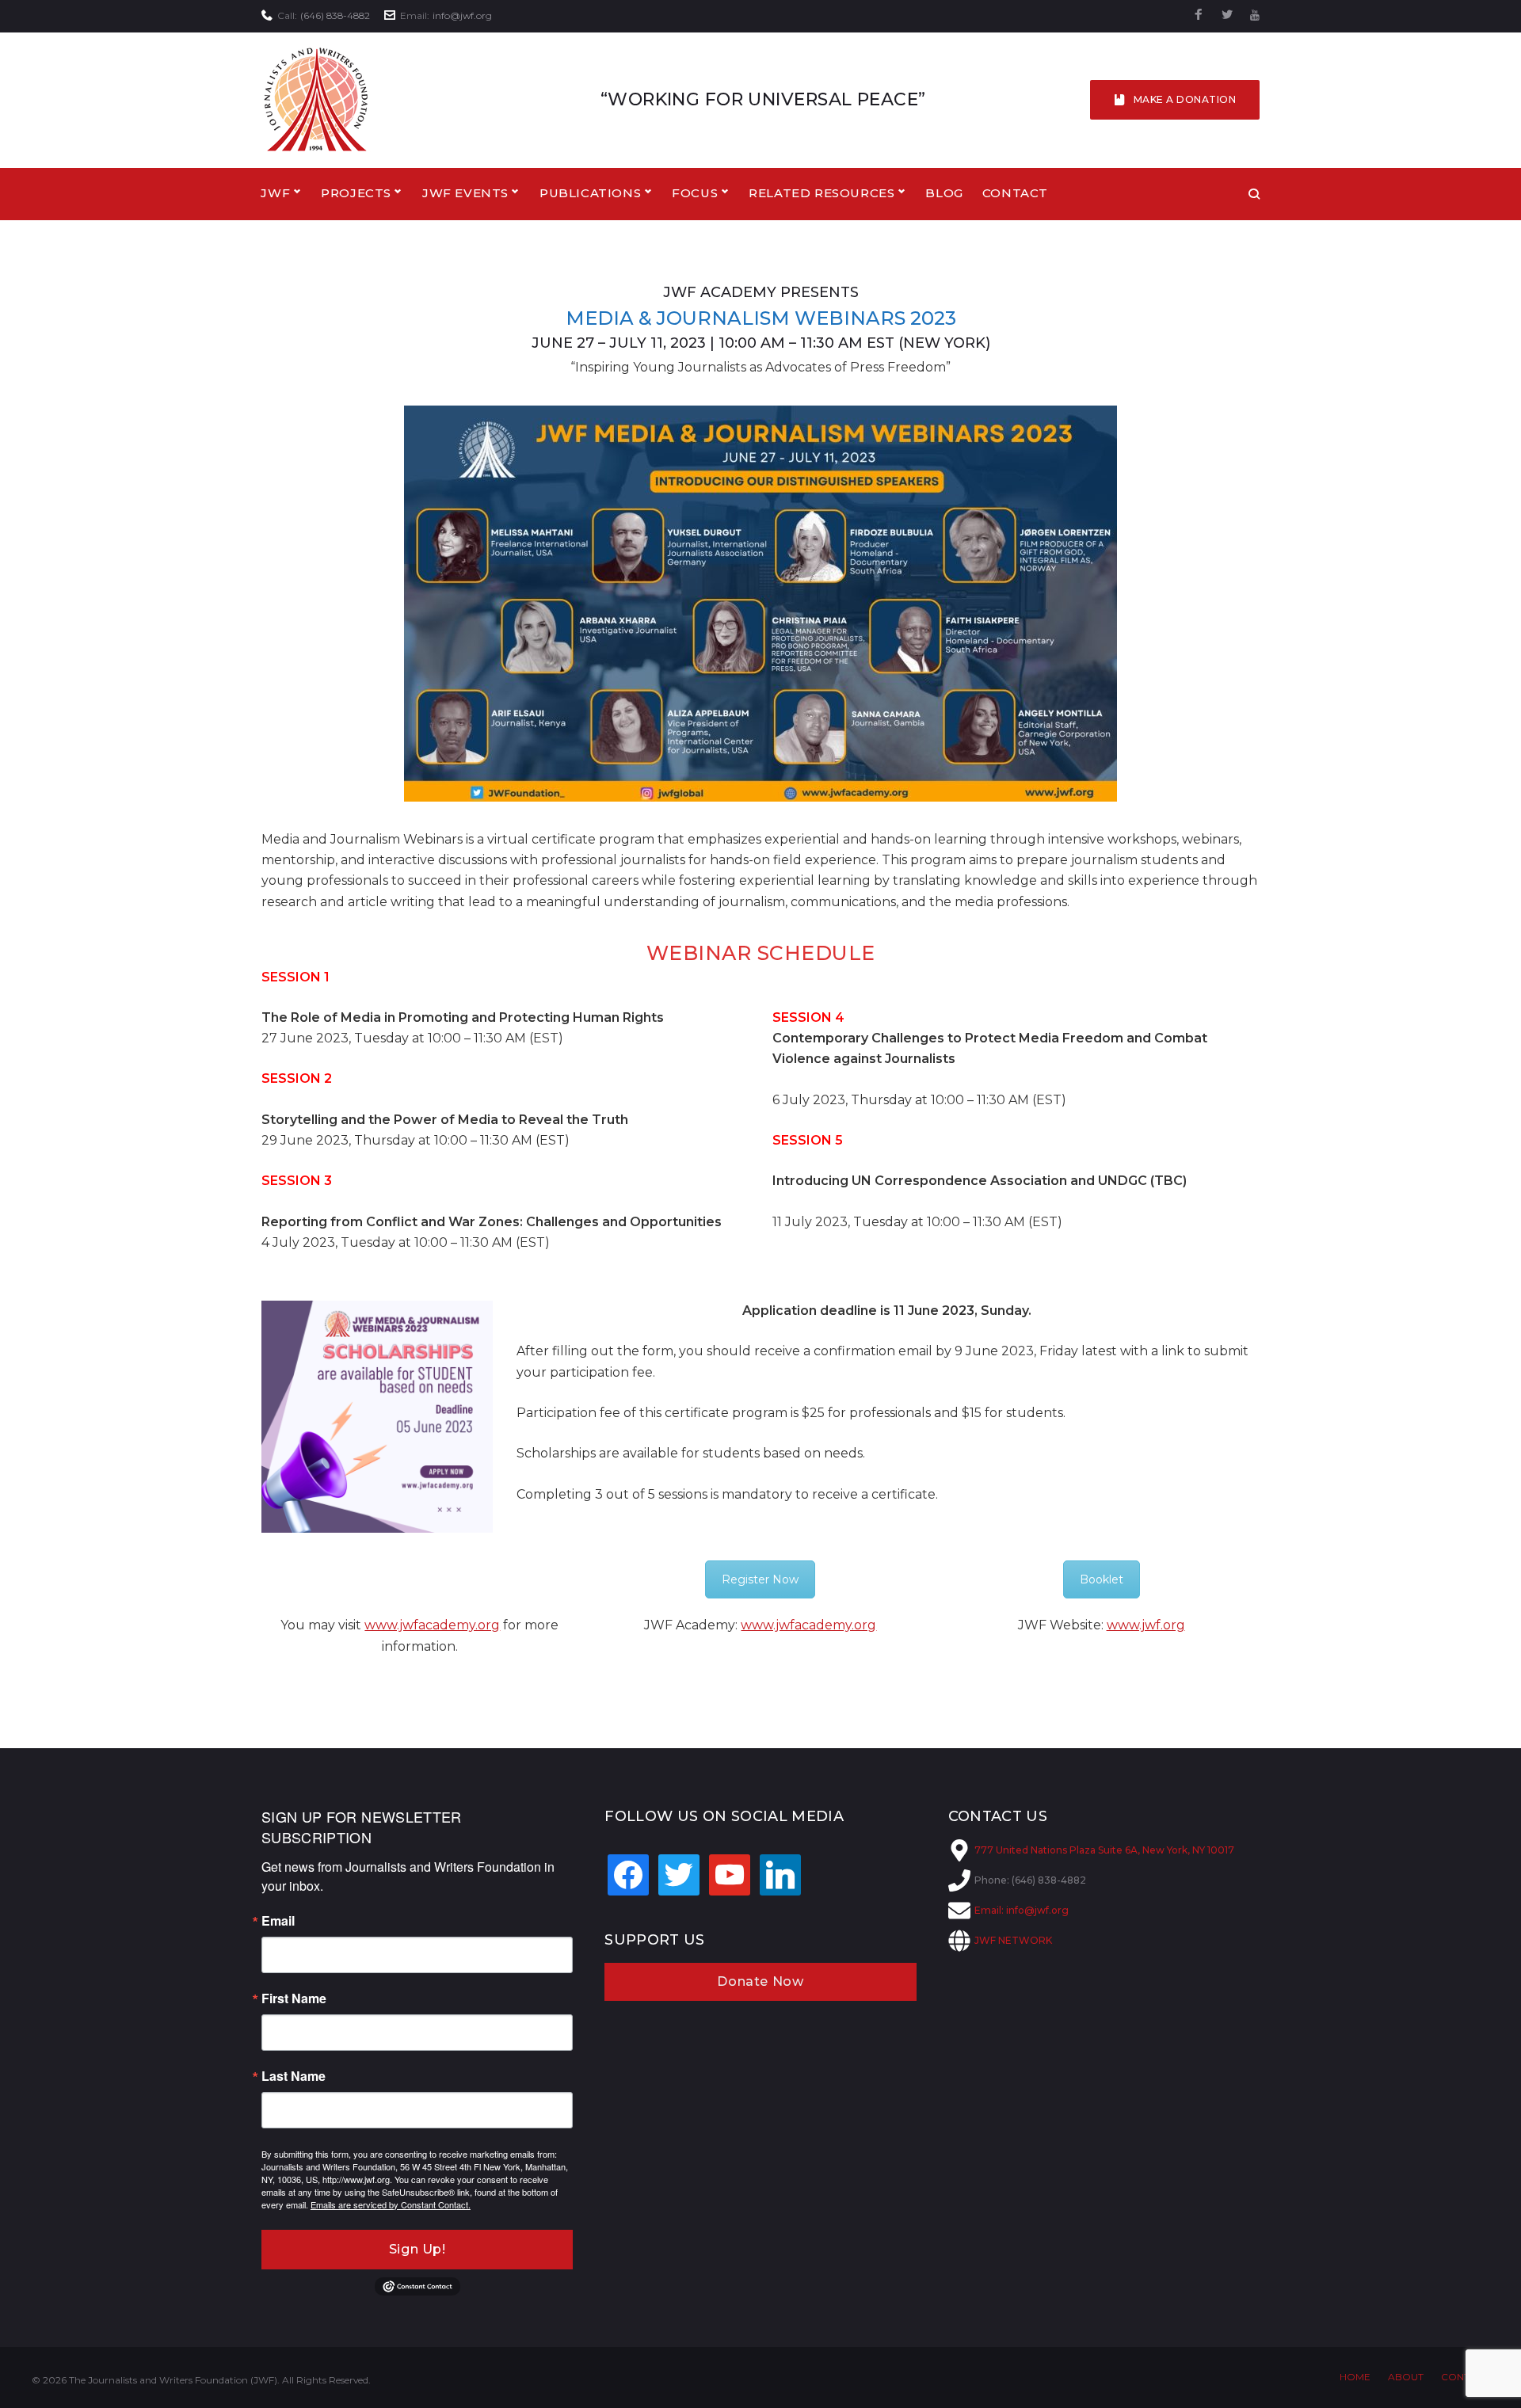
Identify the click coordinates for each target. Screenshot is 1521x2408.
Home (1355, 2377)
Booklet (1102, 1579)
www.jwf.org (1146, 1625)
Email (278, 1921)
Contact (1015, 193)
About (1406, 2377)
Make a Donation (1185, 99)
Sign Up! (417, 2249)
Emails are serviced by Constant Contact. (391, 2204)
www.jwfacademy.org (432, 1625)
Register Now (760, 1579)
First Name (294, 1998)
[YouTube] (1255, 15)
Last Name (294, 2076)
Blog (944, 193)
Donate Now (760, 1981)
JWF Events (465, 193)
